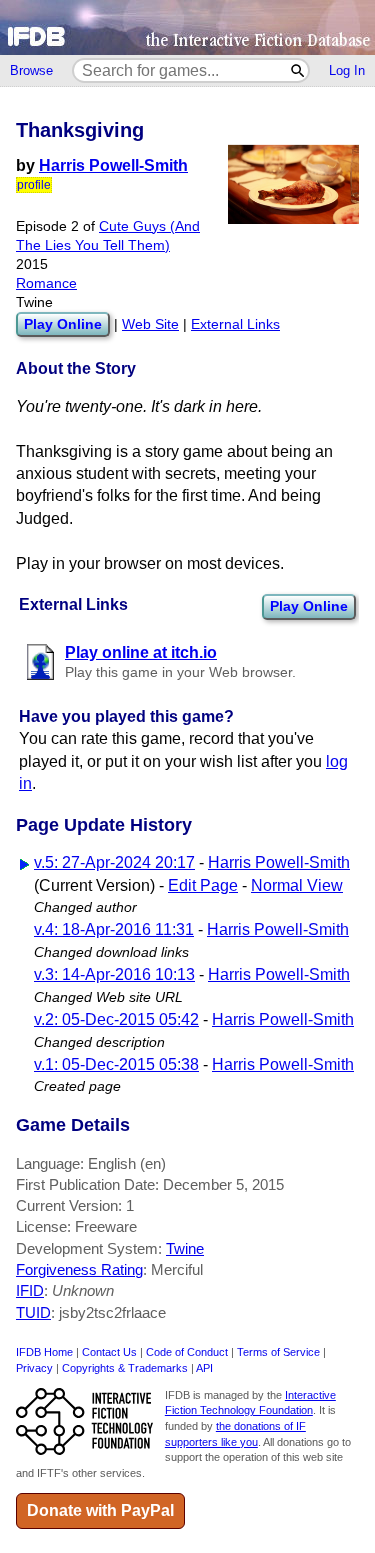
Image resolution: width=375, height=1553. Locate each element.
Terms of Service (278, 1352)
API (204, 1368)
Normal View (297, 885)
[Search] (298, 70)
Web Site (150, 324)
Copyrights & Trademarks (125, 1368)
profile (34, 185)
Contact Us (109, 1352)
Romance (46, 283)
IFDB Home (44, 1352)
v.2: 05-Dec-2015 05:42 (116, 1019)
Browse (31, 70)
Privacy (34, 1368)
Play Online (309, 606)
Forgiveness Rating (79, 1269)
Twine (185, 1248)
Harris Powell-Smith (113, 165)
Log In (347, 70)
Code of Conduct (187, 1352)
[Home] (187, 27)
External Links (235, 324)
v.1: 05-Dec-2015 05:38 (116, 1064)
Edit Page (203, 885)
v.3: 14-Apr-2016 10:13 (114, 974)
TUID (33, 1312)
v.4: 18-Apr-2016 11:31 (114, 929)
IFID (30, 1290)
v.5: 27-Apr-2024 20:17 (114, 862)
